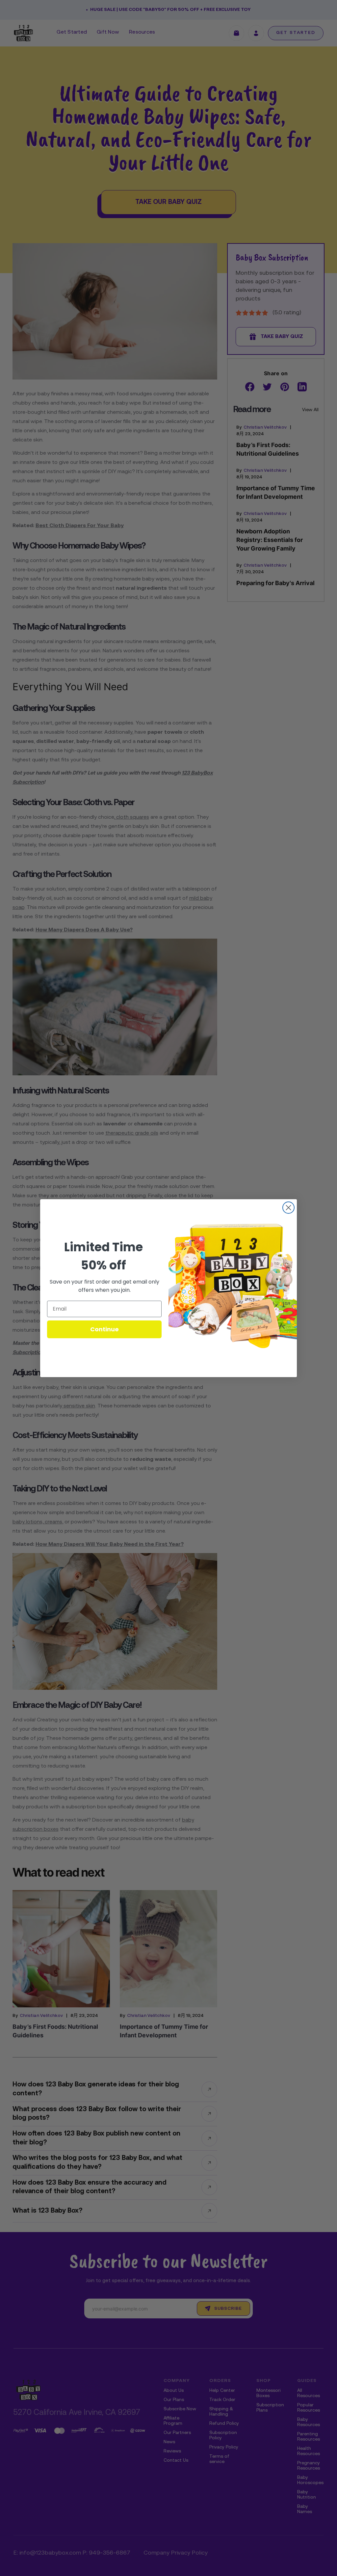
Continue (104, 1329)
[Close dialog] (288, 1208)
